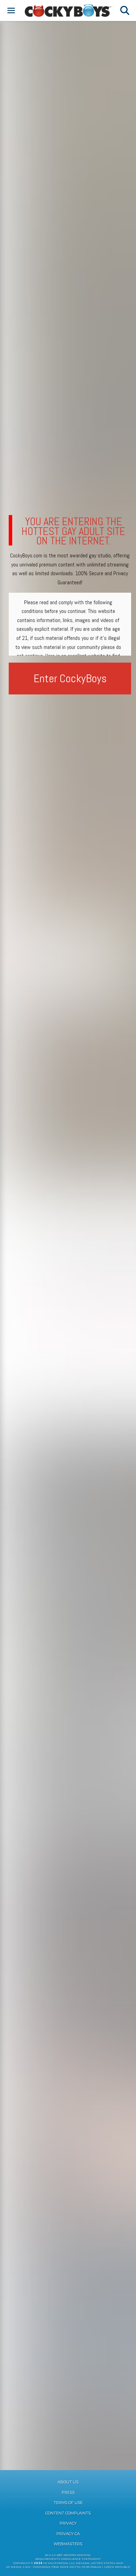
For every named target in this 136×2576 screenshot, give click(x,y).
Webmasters (68, 2544)
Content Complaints (68, 2513)
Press (68, 2492)
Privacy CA (68, 2534)
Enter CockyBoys (70, 678)
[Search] (125, 10)
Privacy (68, 2523)
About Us (68, 2482)
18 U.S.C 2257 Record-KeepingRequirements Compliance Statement (68, 2557)
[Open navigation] (11, 10)
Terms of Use (68, 2503)
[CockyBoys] (68, 10)
